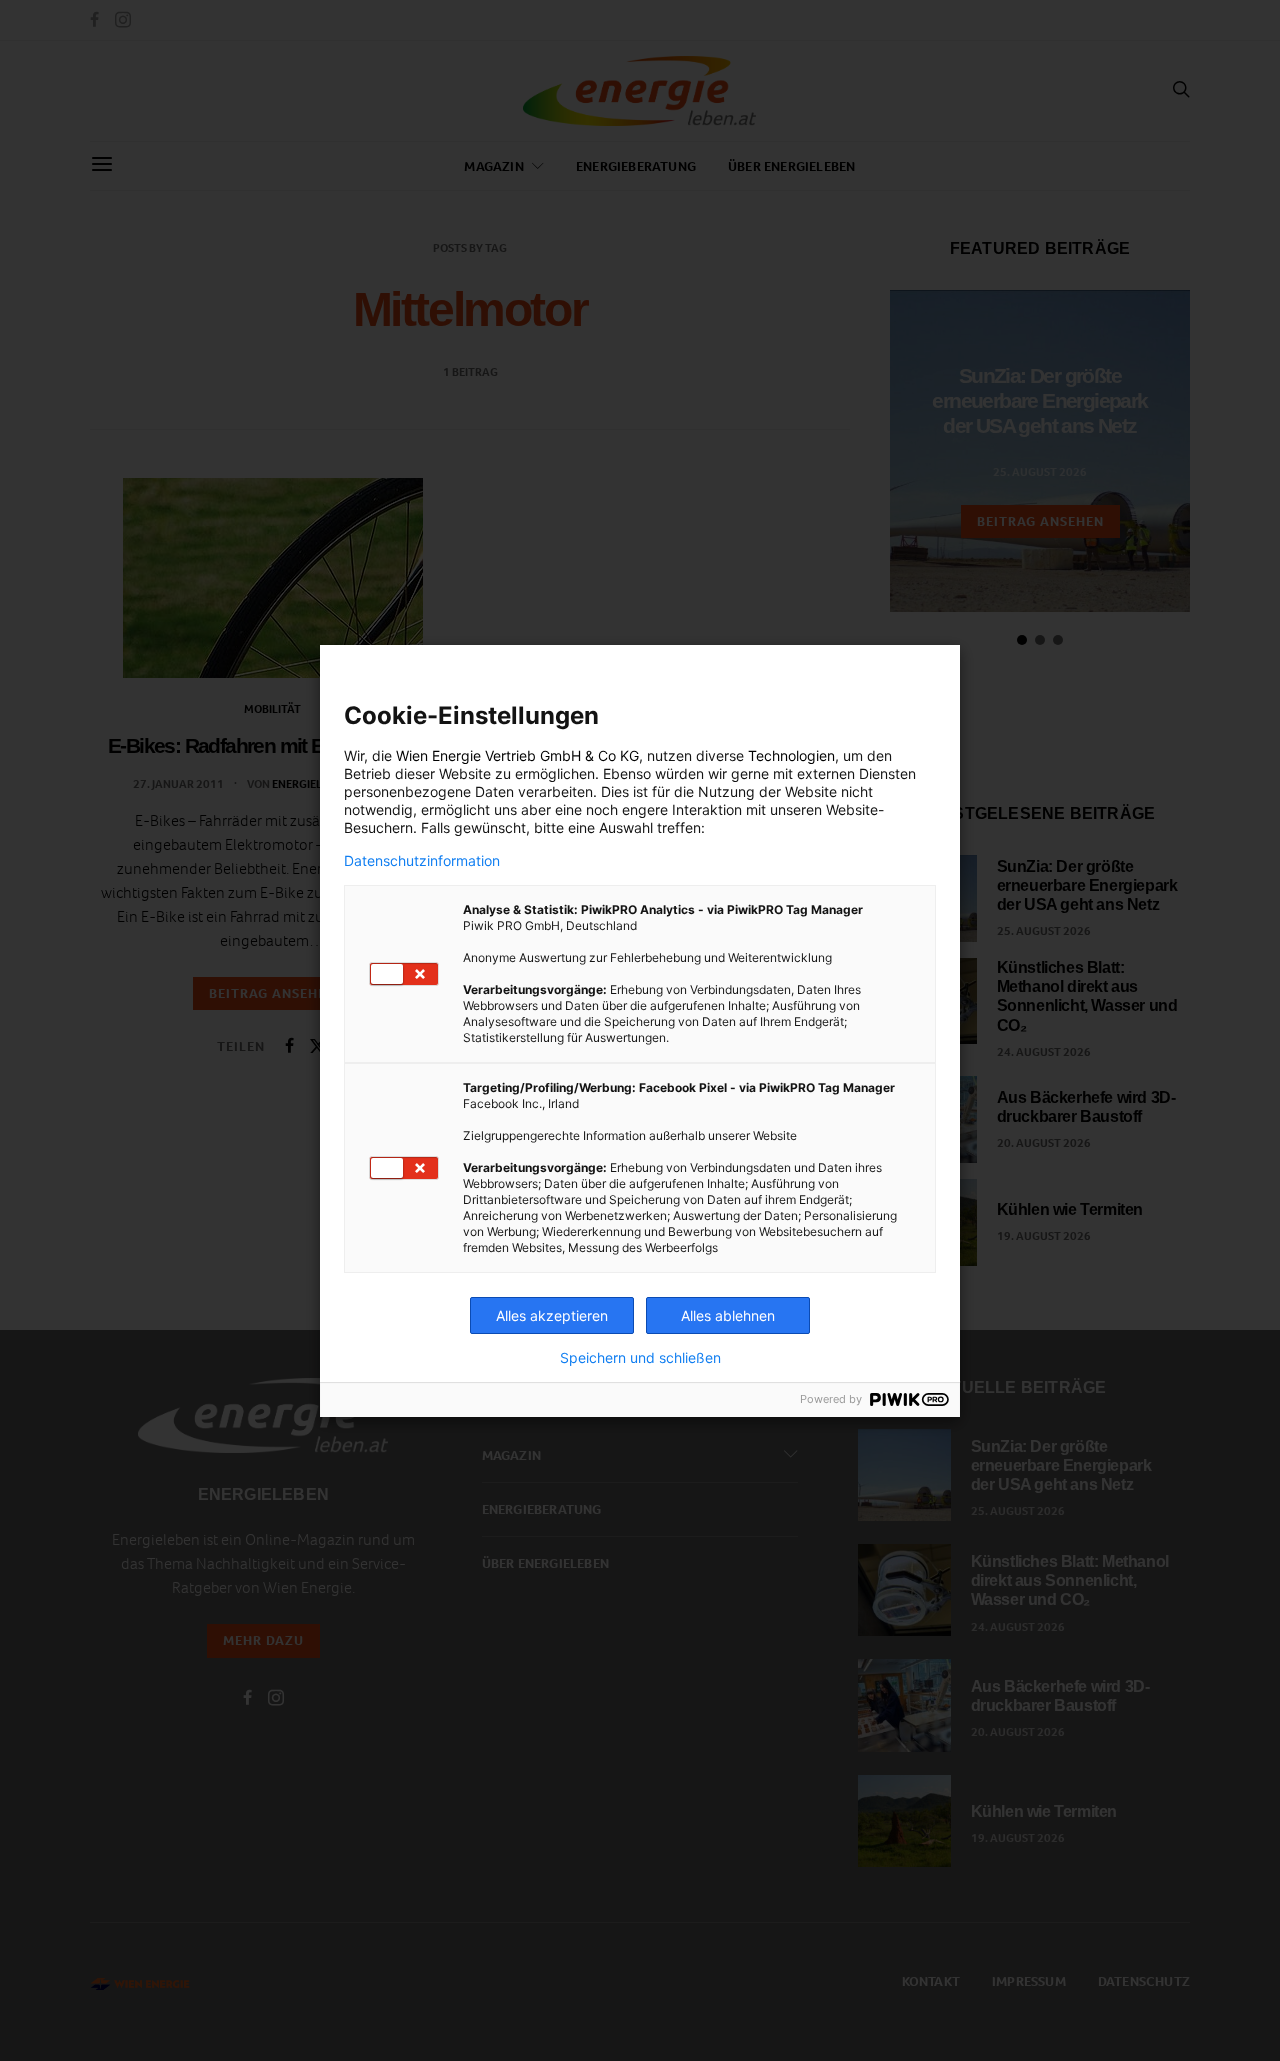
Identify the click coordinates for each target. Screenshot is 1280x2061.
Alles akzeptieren (552, 1315)
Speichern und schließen (640, 1358)
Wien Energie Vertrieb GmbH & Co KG (517, 755)
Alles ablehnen (728, 1315)
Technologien (791, 755)
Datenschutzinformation (422, 861)
